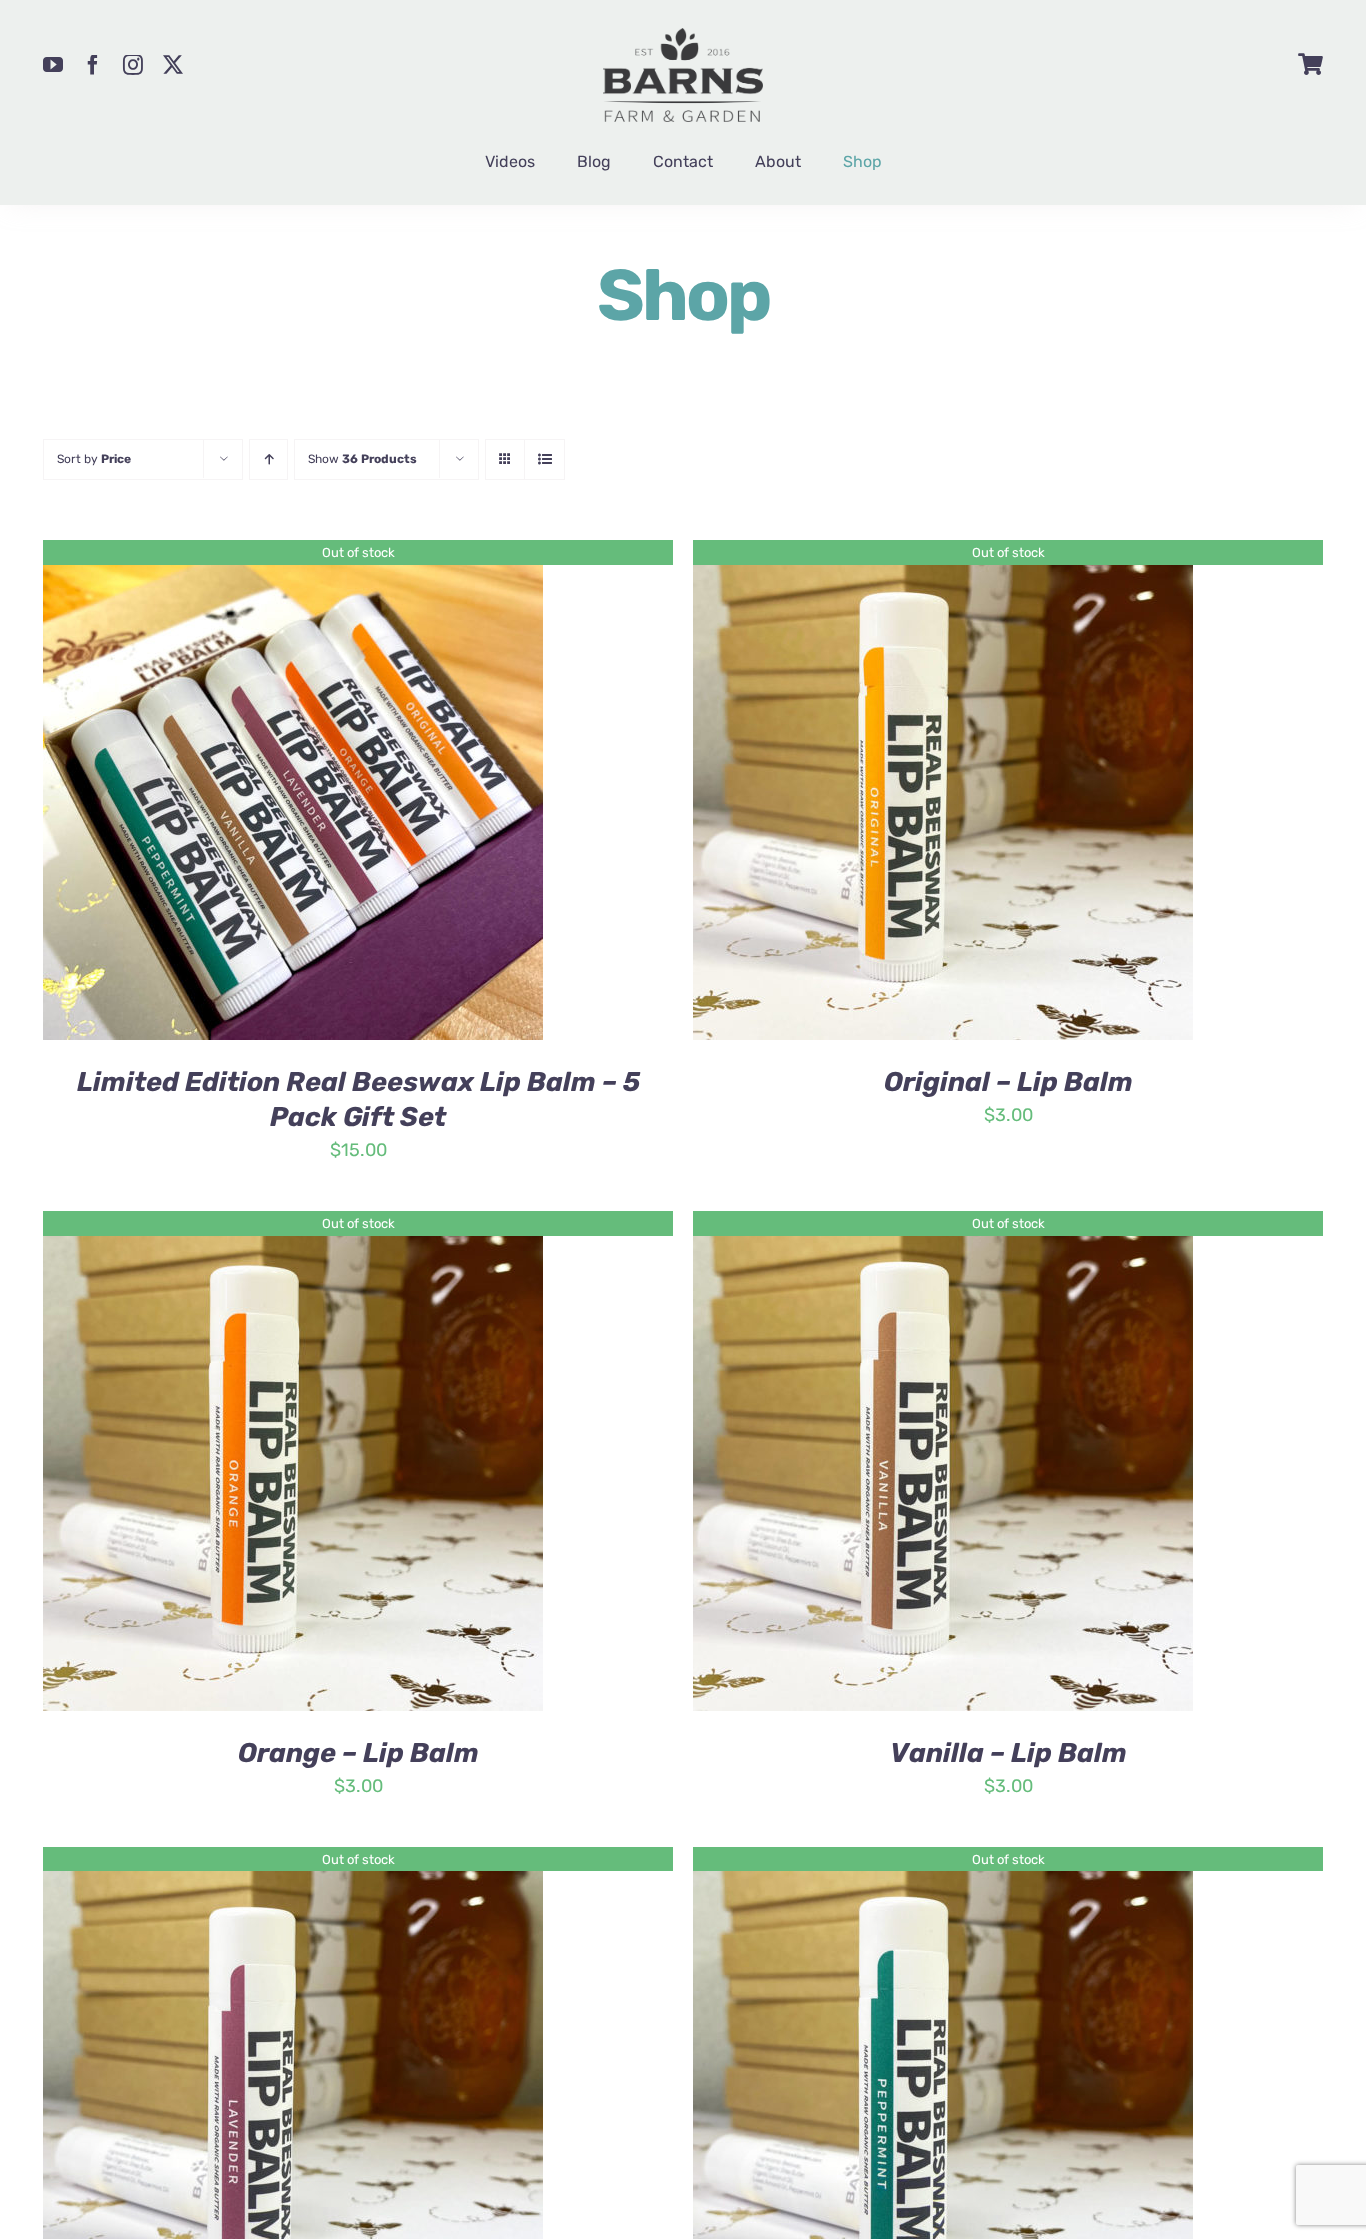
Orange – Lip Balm (358, 1753)
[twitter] (173, 65)
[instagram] (133, 65)
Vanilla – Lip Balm (1008, 1753)
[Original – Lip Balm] (943, 555)
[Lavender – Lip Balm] (293, 1862)
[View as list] (544, 459)
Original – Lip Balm (1008, 1082)
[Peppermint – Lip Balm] (943, 1862)
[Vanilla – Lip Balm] (943, 1226)
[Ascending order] (268, 459)
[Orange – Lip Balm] (293, 1226)
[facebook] (93, 65)
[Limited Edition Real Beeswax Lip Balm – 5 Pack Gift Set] (293, 555)
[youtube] (53, 65)
